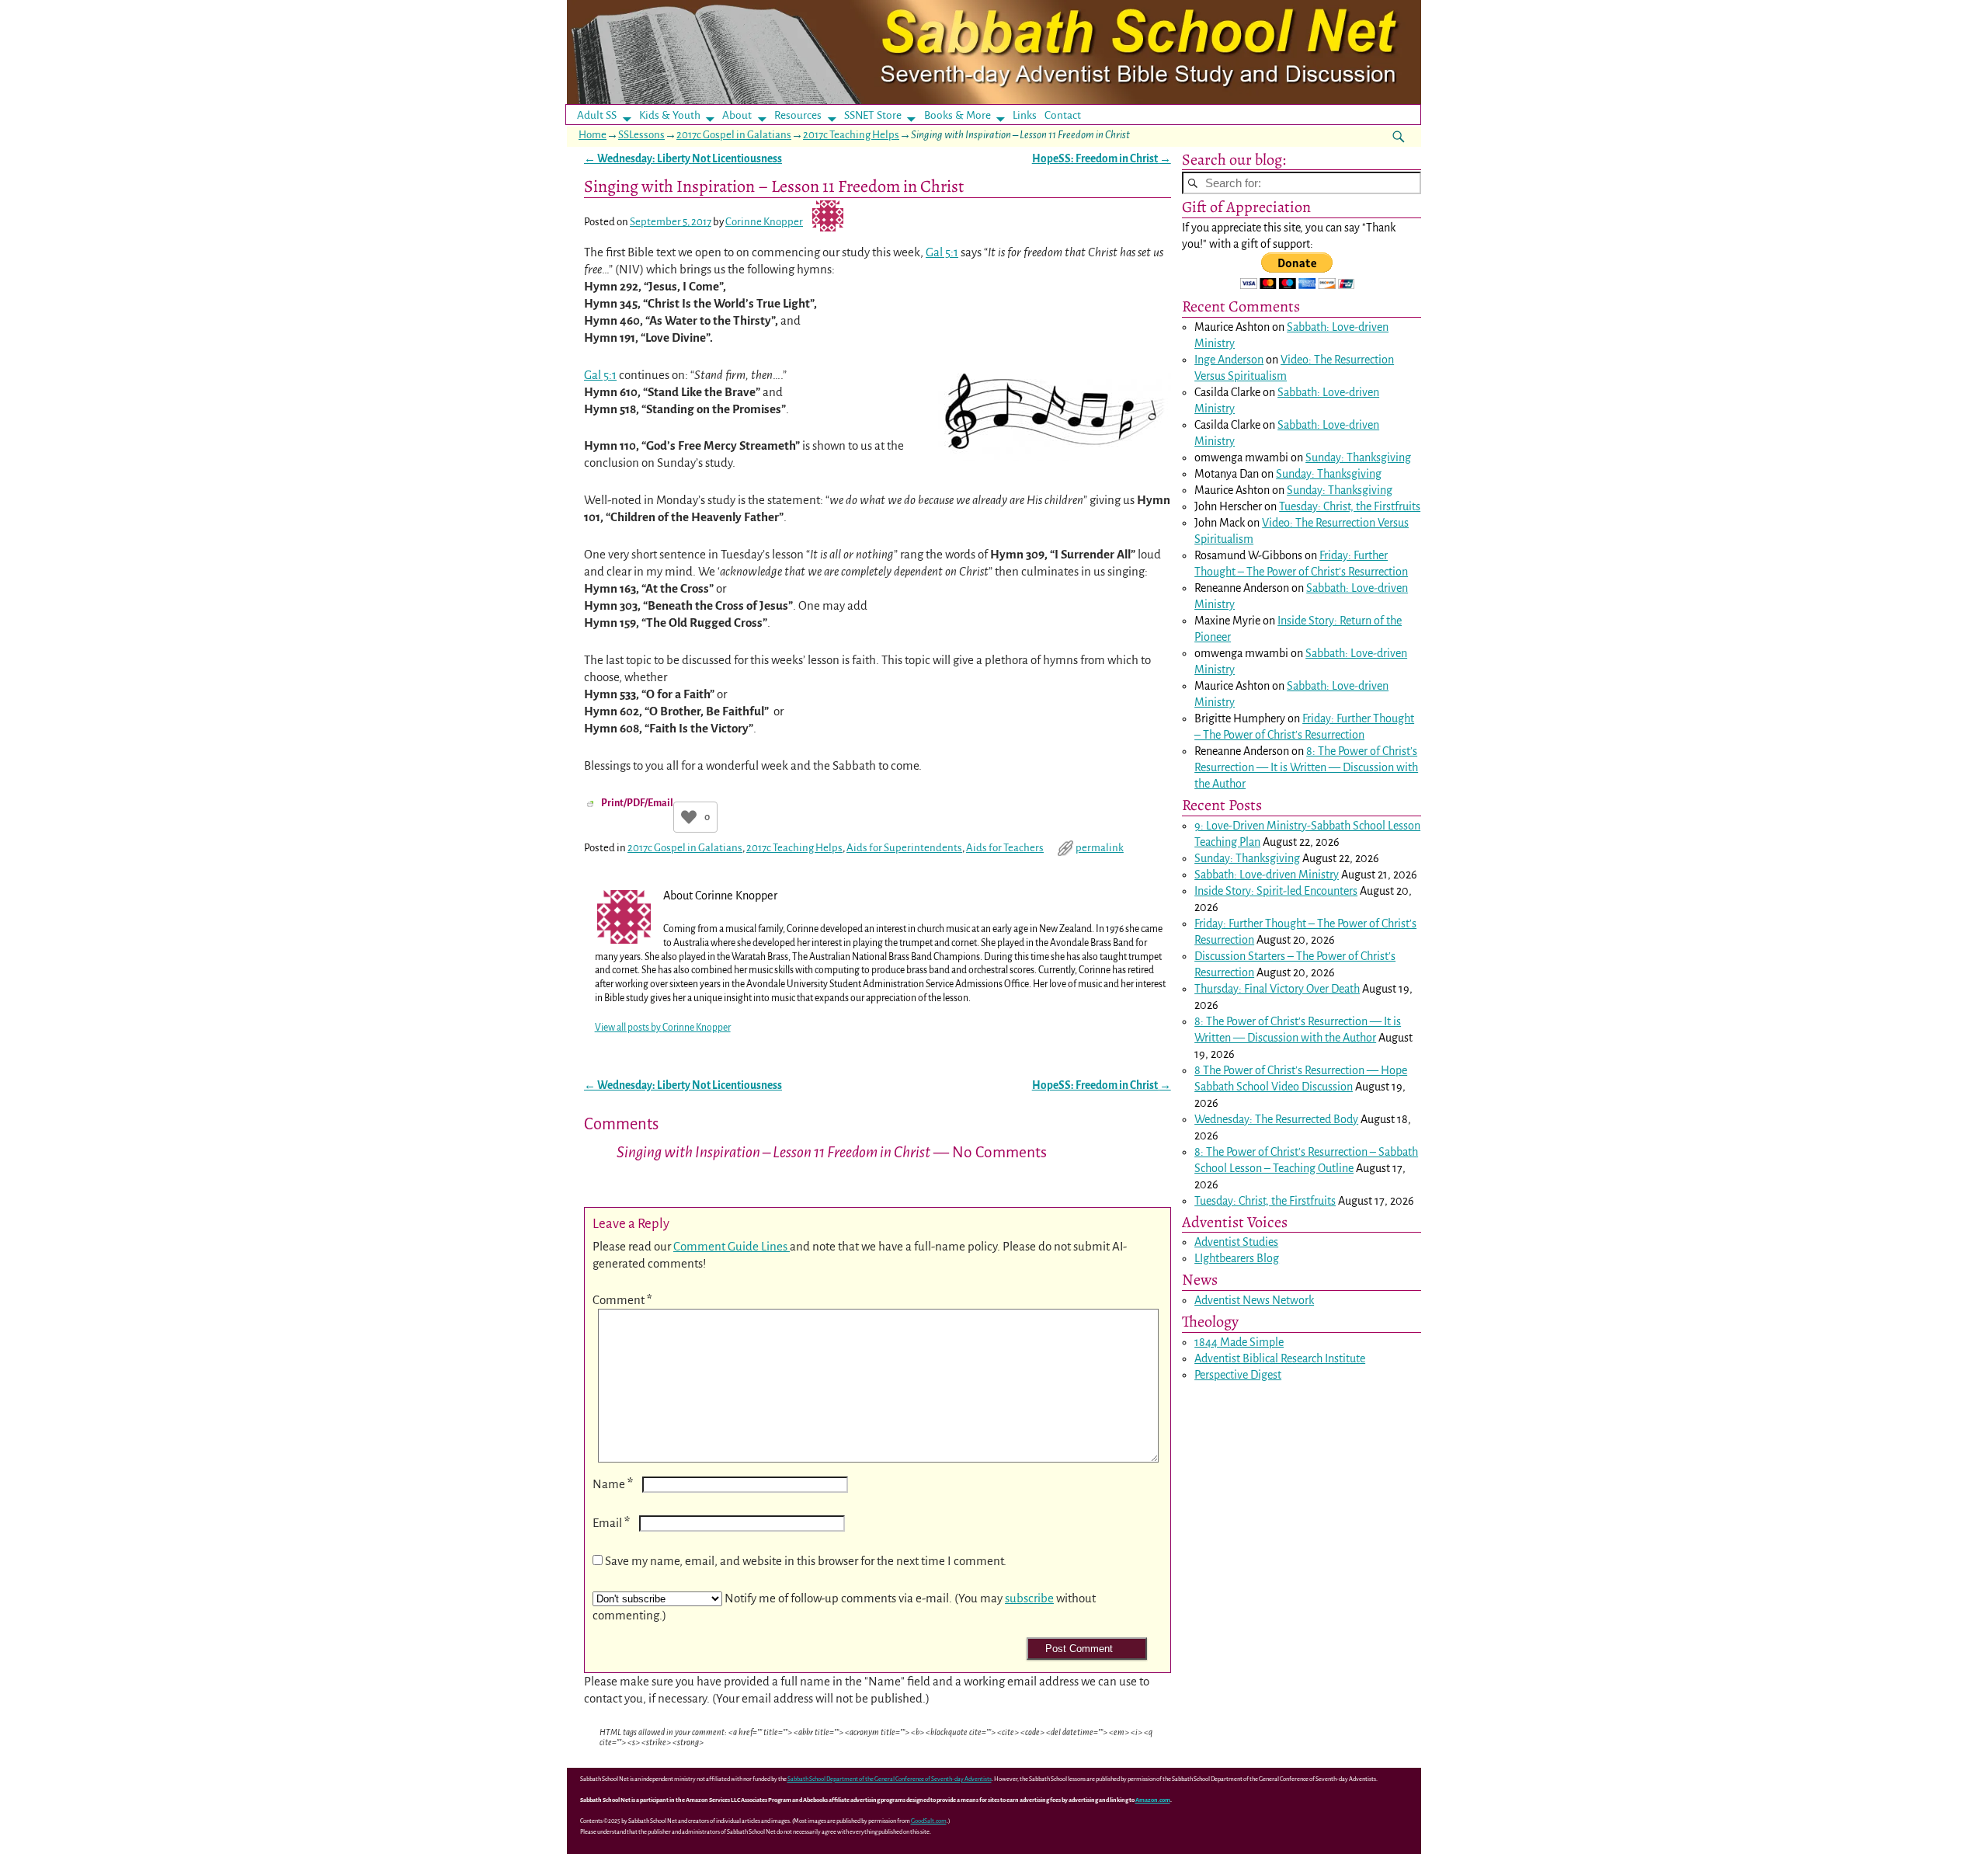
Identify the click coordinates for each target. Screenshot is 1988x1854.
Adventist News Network (1254, 1300)
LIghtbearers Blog (1237, 1258)
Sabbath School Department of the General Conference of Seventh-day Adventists (890, 1779)
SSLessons (641, 135)
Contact (1063, 115)
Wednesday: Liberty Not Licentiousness (683, 159)
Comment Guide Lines (732, 1246)
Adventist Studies (1236, 1242)
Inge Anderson (1229, 360)
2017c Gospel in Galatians (734, 135)
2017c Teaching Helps (851, 135)
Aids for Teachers (1005, 848)
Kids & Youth (670, 115)
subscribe (1029, 1598)
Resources (798, 115)
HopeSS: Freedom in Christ (1102, 159)
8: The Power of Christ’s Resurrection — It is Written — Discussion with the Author (1306, 767)
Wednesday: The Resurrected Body (1276, 1119)
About (737, 115)
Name (613, 1484)
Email (611, 1523)
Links (1029, 115)
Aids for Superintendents (904, 848)
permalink (1100, 848)
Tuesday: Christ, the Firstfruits (1350, 506)
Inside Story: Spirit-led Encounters (1276, 891)
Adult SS (597, 115)
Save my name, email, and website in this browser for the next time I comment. (806, 1561)
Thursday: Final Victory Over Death (1277, 989)
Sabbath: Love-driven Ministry (1267, 875)
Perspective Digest (1238, 1375)
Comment (622, 1300)
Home (593, 135)
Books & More (958, 115)
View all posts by (663, 1028)
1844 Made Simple (1239, 1342)
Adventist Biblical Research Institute (1280, 1358)
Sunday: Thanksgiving (1358, 457)
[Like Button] (689, 817)
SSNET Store (873, 115)
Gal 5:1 (942, 252)
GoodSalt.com (929, 1821)
